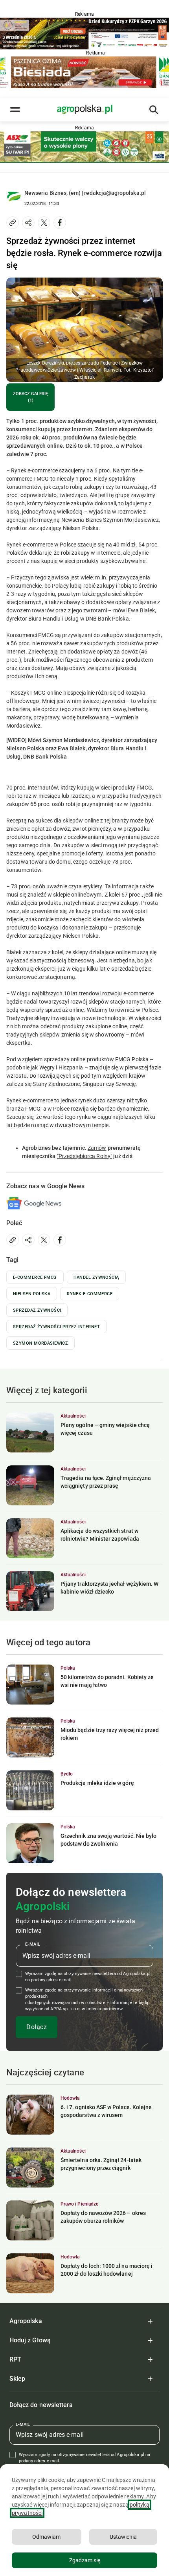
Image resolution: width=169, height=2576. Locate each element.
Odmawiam (46, 2537)
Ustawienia (123, 2537)
